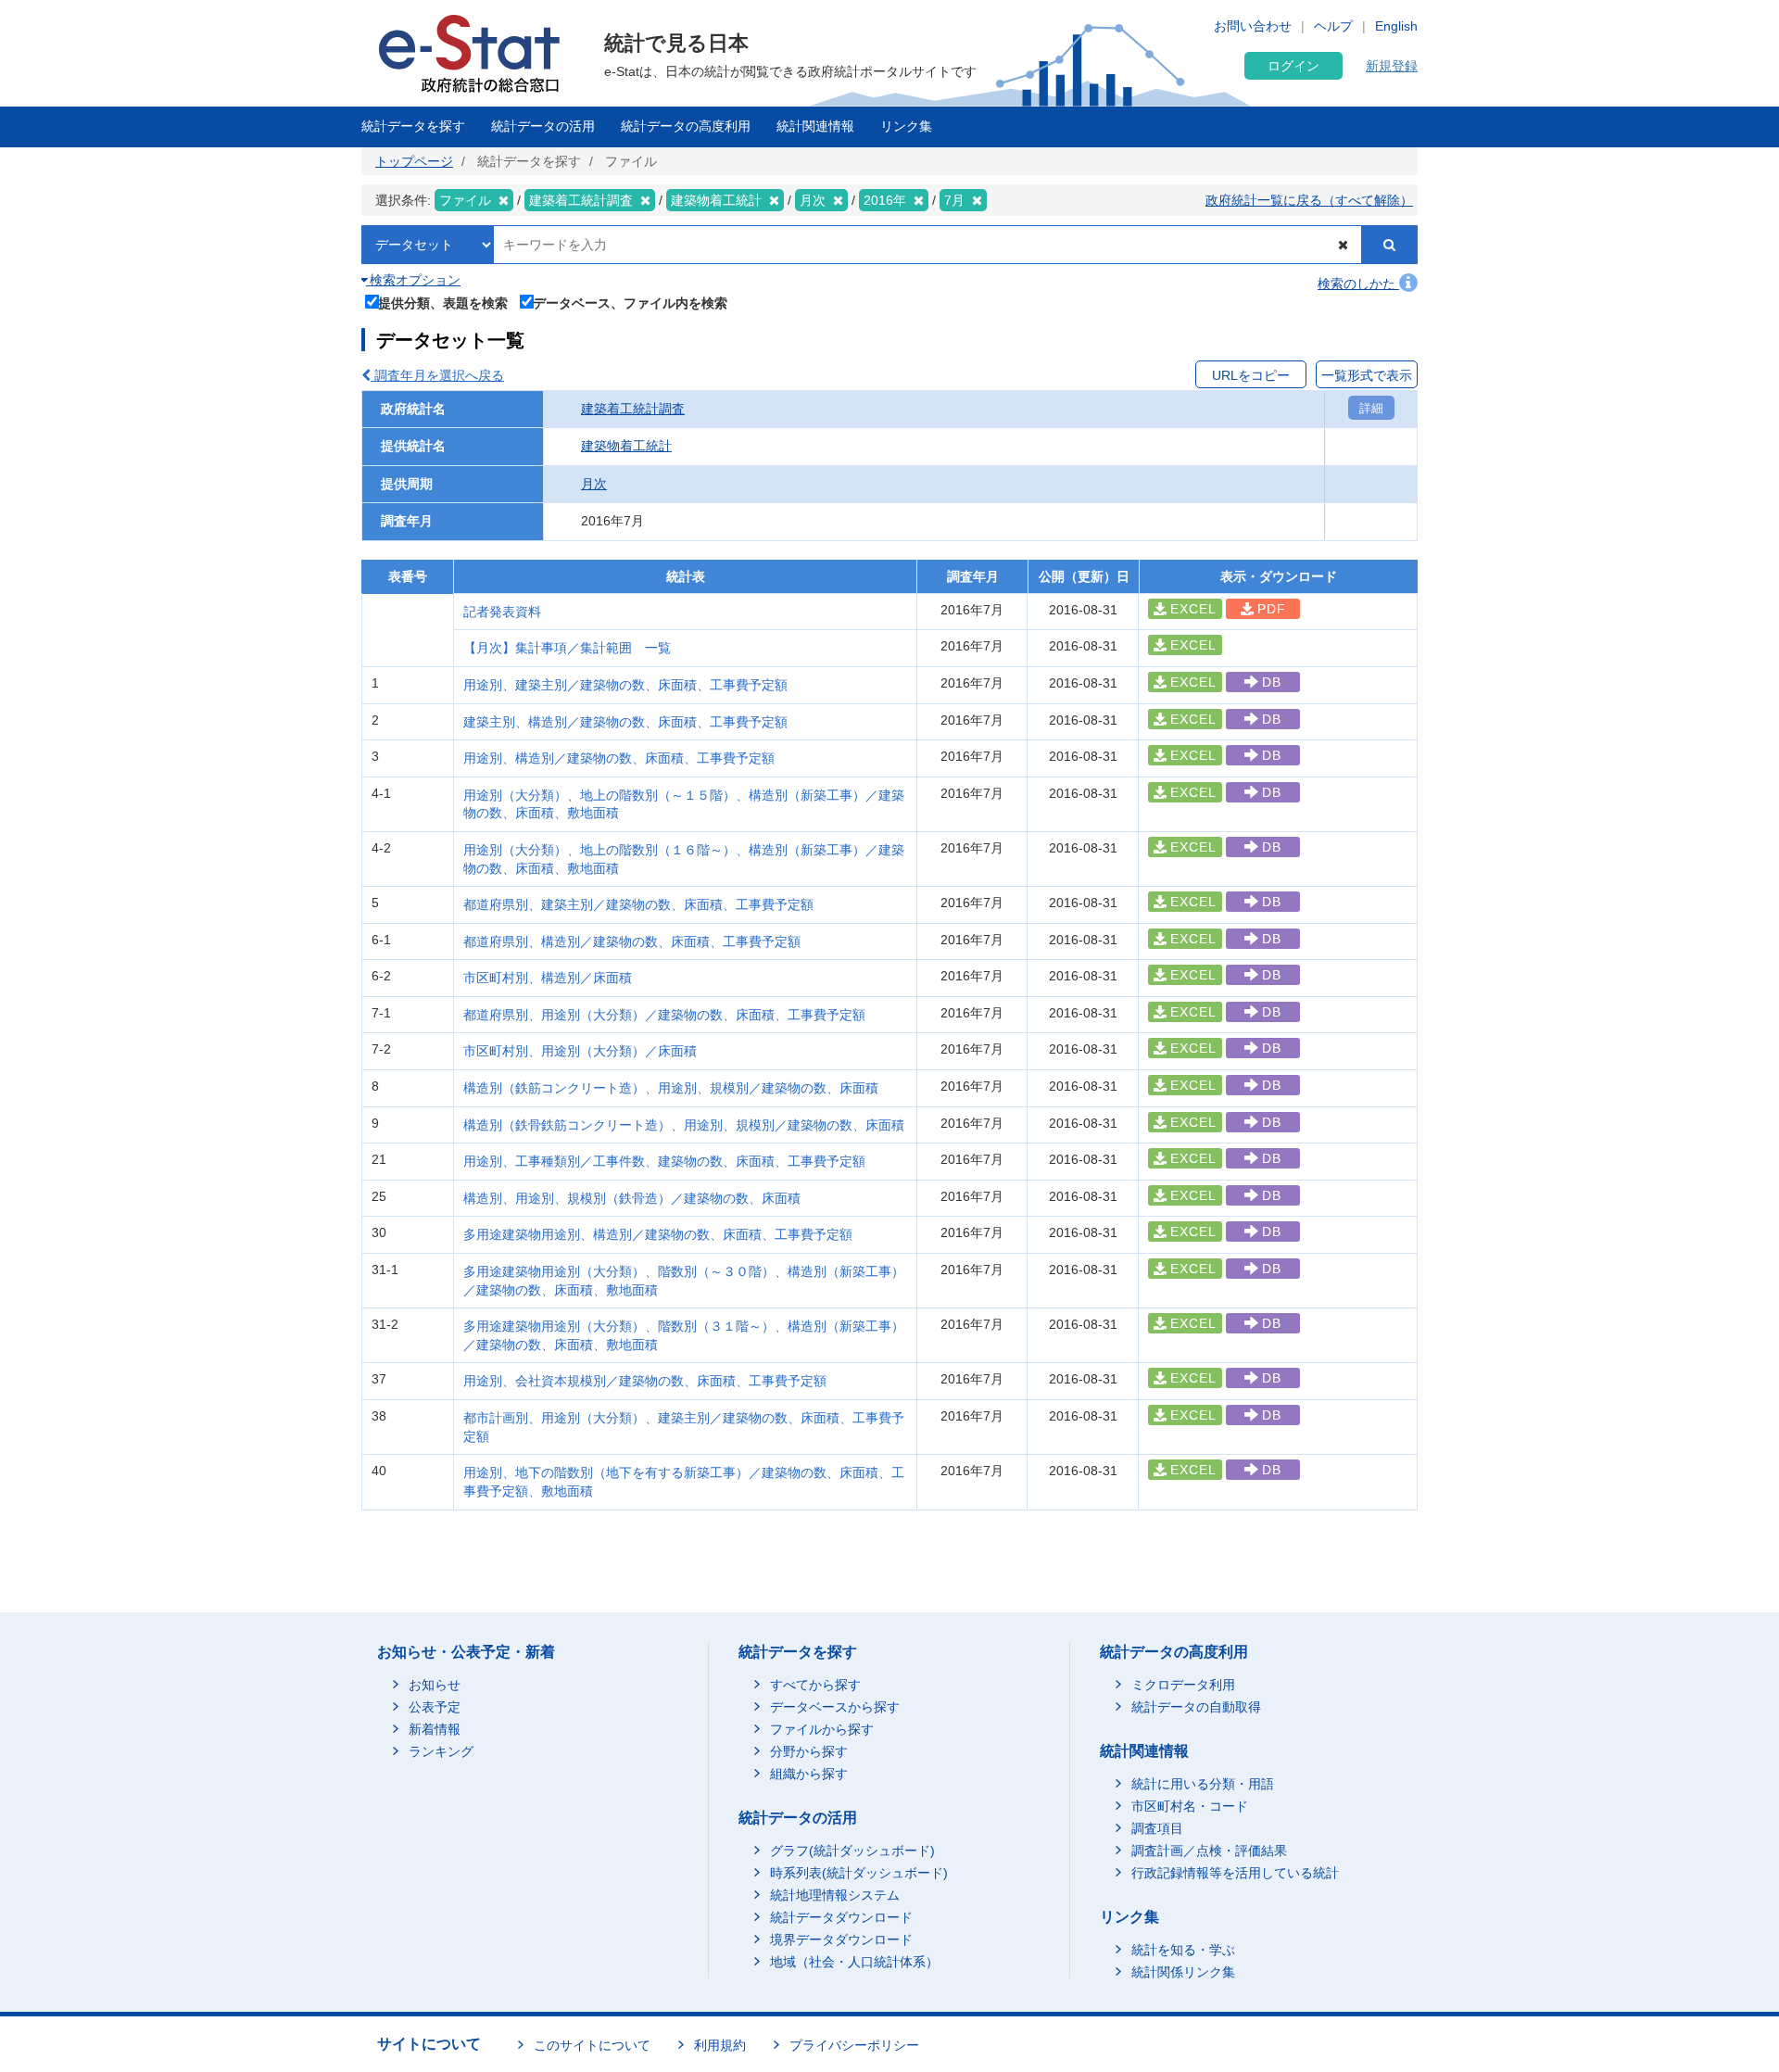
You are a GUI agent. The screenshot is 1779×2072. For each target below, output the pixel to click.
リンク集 (906, 126)
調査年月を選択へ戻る (437, 375)
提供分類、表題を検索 (443, 303)
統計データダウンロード (841, 1917)
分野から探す (809, 1751)
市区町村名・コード (1190, 1806)
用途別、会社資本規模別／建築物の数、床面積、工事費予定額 (645, 1381)
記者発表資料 (502, 612)
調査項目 (1157, 1828)
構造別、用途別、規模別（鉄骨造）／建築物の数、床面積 (632, 1198)
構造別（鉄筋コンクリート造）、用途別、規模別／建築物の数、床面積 (671, 1088)
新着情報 (435, 1729)
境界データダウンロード (841, 1939)
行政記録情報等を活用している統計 (1235, 1873)
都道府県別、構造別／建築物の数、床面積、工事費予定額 (632, 941)
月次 (594, 484)
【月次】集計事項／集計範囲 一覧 (567, 648)
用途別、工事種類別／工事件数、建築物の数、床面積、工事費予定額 (664, 1161)
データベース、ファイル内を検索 (630, 303)
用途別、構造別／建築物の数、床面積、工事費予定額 (619, 758)
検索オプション (413, 280)
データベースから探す (835, 1707)
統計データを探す (413, 126)
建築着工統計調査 (633, 409)
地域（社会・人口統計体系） (854, 1962)
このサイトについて (592, 2045)
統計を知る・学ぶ (1183, 1950)
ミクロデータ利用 (1183, 1685)
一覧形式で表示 (1367, 375)
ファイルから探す (822, 1729)
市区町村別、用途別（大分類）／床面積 (580, 1051)
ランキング (441, 1751)
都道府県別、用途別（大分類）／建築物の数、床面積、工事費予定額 (664, 1015)
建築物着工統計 (626, 446)
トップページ (414, 161)
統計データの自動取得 (1196, 1707)
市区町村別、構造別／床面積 (548, 978)
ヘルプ (1333, 26)
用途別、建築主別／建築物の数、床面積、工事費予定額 (625, 685)
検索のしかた (1358, 284)
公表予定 (435, 1707)
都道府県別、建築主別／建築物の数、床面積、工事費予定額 (638, 904)
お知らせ (435, 1685)
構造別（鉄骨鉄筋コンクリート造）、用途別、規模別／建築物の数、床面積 (684, 1125)
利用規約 (720, 2045)
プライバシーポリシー (854, 2045)
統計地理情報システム (835, 1895)
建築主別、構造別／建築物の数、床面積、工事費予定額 (625, 722)
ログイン (1293, 66)
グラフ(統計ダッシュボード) (852, 1851)
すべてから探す (815, 1685)
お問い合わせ (1253, 26)
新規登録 (1392, 66)
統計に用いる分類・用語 (1203, 1784)
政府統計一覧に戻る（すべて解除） (1309, 200)
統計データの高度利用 (686, 126)
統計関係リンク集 (1183, 1972)
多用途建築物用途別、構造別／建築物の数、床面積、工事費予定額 (658, 1234)
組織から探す (809, 1774)
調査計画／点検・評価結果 (1209, 1851)
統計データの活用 (543, 126)
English (1396, 26)
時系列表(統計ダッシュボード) (859, 1873)
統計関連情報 (815, 126)
